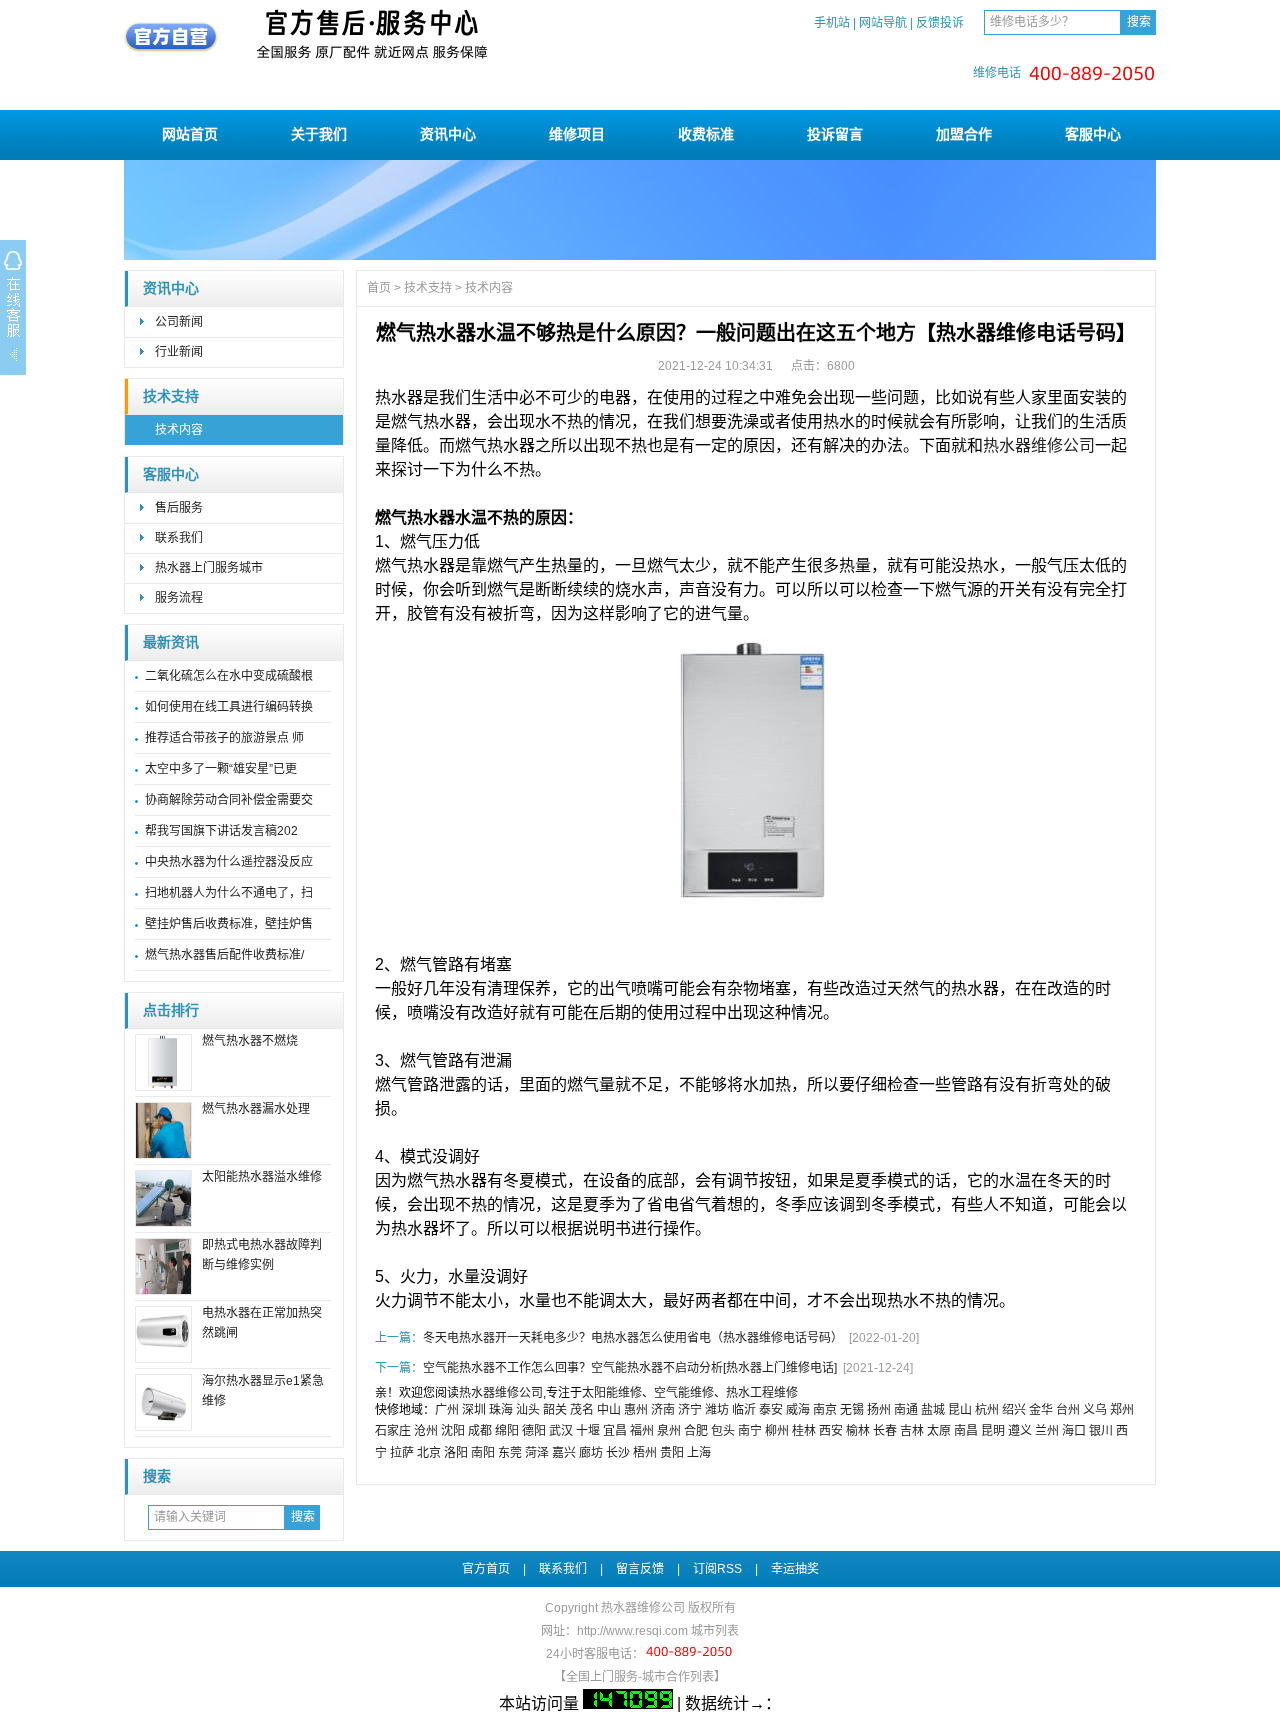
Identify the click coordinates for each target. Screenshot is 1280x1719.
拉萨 (402, 1453)
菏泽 (537, 1453)
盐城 (933, 1410)
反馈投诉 (940, 23)
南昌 (966, 1431)
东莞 (510, 1453)
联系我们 (179, 538)
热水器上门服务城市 (209, 568)
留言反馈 (640, 1569)
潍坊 (717, 1410)
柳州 (777, 1431)
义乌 (1095, 1410)
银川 (1101, 1431)
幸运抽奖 (795, 1569)
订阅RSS (717, 1569)
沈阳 (453, 1431)
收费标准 (706, 134)
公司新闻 (179, 322)
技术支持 (171, 396)
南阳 (483, 1453)
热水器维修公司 (1039, 445)
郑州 (1122, 1410)
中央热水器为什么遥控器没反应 (229, 862)
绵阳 (507, 1431)
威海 (798, 1410)
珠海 (501, 1410)
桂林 (804, 1431)
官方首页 (486, 1569)
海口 (1074, 1431)
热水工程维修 (762, 1393)
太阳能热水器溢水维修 (262, 1177)
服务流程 (179, 598)
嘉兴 (564, 1453)
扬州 (879, 1410)
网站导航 (883, 23)
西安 (831, 1431)
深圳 (474, 1410)
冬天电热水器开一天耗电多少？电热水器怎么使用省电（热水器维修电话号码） (633, 1338)
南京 (825, 1410)
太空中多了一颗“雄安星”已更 (221, 769)
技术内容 (179, 430)
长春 (885, 1431)
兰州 (1047, 1431)
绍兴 (1014, 1410)
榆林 (858, 1431)
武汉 (561, 1431)
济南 (663, 1410)
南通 (906, 1410)
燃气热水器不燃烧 (250, 1041)
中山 (609, 1410)
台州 (1068, 1410)
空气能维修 (684, 1393)
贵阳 (672, 1453)
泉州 (669, 1431)
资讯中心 (448, 134)
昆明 (993, 1431)
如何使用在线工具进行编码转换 (229, 707)
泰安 (771, 1410)
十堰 (588, 1431)
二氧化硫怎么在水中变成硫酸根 (229, 676)
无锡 (852, 1410)
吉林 (912, 1431)
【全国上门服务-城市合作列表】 (640, 1677)
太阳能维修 (612, 1393)
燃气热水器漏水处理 (256, 1109)
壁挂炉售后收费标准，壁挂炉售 (229, 924)
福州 (642, 1431)
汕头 (528, 1410)
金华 (1041, 1410)
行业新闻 (179, 352)
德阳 (534, 1431)
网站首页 (190, 134)
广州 (447, 1410)
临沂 (744, 1410)
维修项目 (577, 134)
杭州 (987, 1410)
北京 (429, 1453)
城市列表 (715, 1631)
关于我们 (319, 134)
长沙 (618, 1453)
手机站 (832, 23)
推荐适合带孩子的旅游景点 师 (224, 738)
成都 (480, 1431)
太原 (939, 1431)
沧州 (426, 1431)
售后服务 (179, 508)
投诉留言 (835, 134)
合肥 (696, 1431)
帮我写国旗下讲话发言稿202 (221, 831)
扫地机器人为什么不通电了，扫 (229, 893)
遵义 (1020, 1431)
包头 (723, 1431)
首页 (379, 288)
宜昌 (615, 1431)
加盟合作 (964, 134)
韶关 (555, 1410)
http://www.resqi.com (632, 1631)
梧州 (645, 1453)
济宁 (690, 1410)
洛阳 (456, 1453)
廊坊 (591, 1453)
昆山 (960, 1410)
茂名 (582, 1410)
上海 (699, 1453)
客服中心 (1093, 134)
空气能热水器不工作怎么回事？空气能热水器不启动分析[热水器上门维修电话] (630, 1368)
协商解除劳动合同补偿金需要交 (229, 800)
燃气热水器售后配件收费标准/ (224, 955)
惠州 (636, 1410)
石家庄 (393, 1431)
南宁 (750, 1431)
